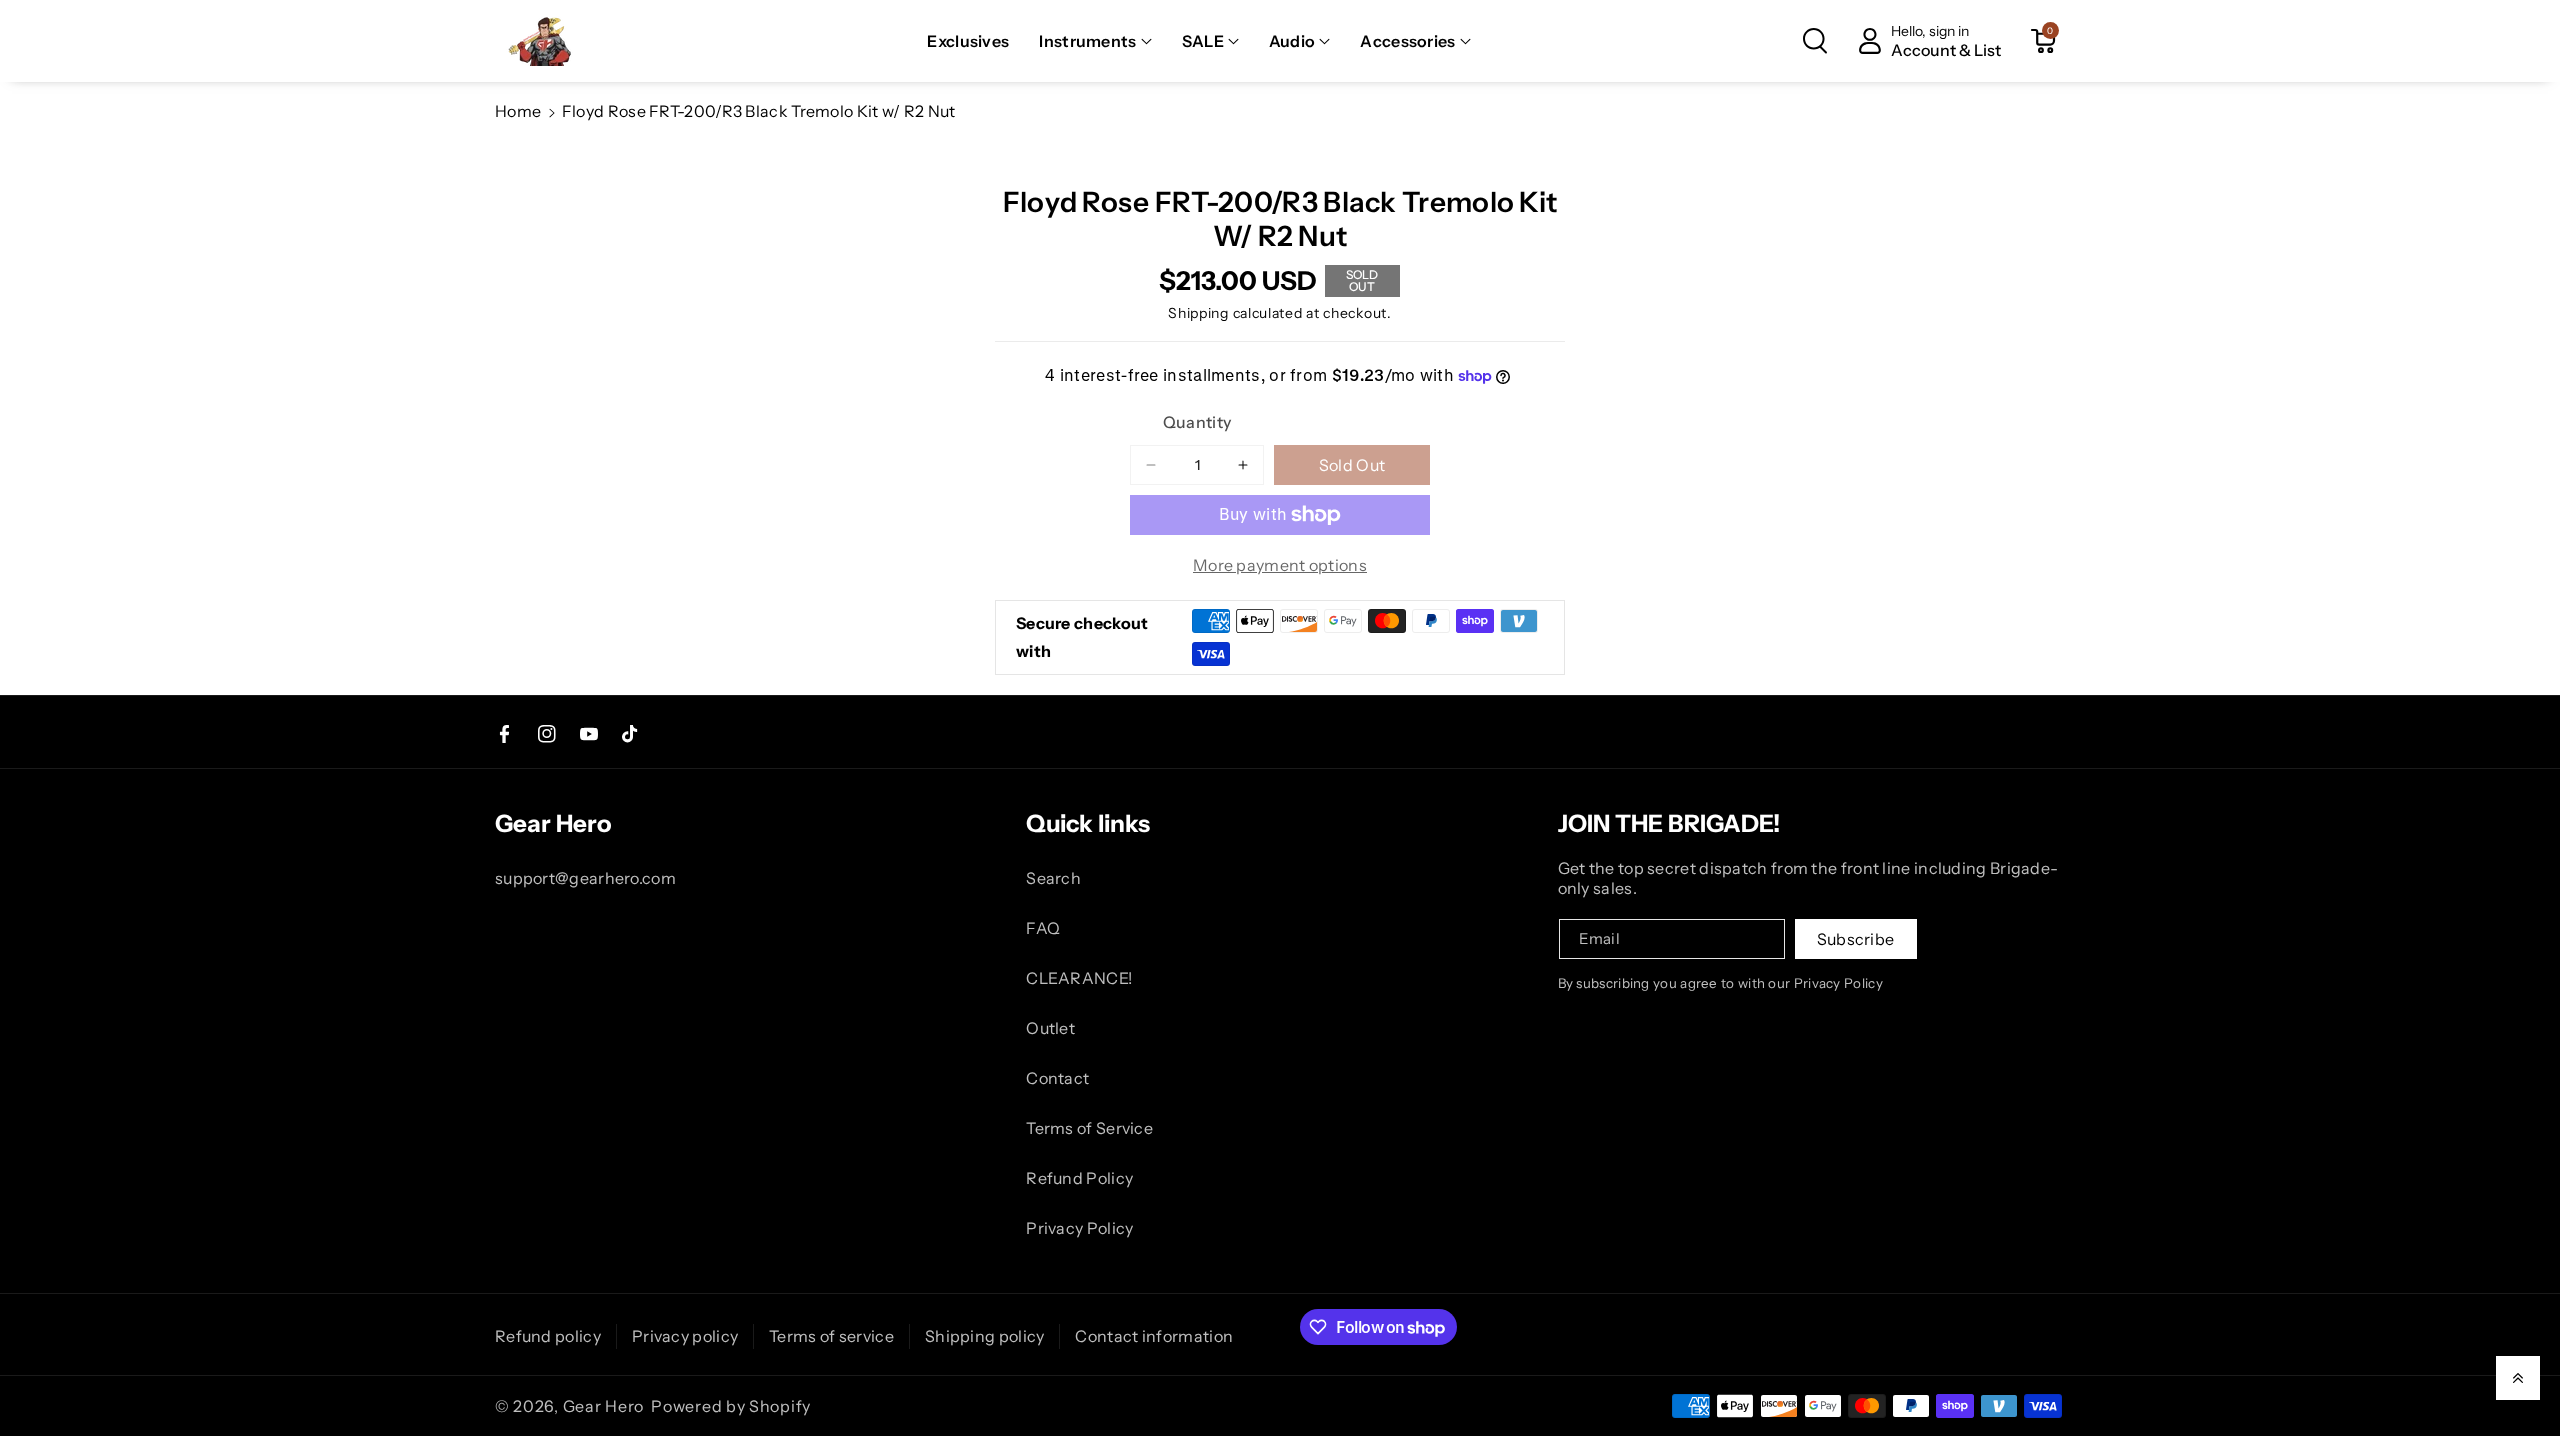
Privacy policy (685, 1336)
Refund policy (548, 1336)
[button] (1095, 41)
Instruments (1087, 41)
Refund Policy (1079, 1178)
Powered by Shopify (731, 1406)
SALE (1203, 41)
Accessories (1407, 41)
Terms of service (831, 1336)
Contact (1057, 1078)
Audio (1292, 41)
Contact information (1154, 1336)
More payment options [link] (1280, 565)
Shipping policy (985, 1336)
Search (1053, 878)
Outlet (1050, 1028)
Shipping (1198, 313)
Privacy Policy (1079, 1228)
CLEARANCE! (1079, 978)
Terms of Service (1089, 1128)
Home (518, 111)
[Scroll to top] (2518, 1378)
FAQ (1043, 928)
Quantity (1197, 422)
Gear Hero (603, 1406)
